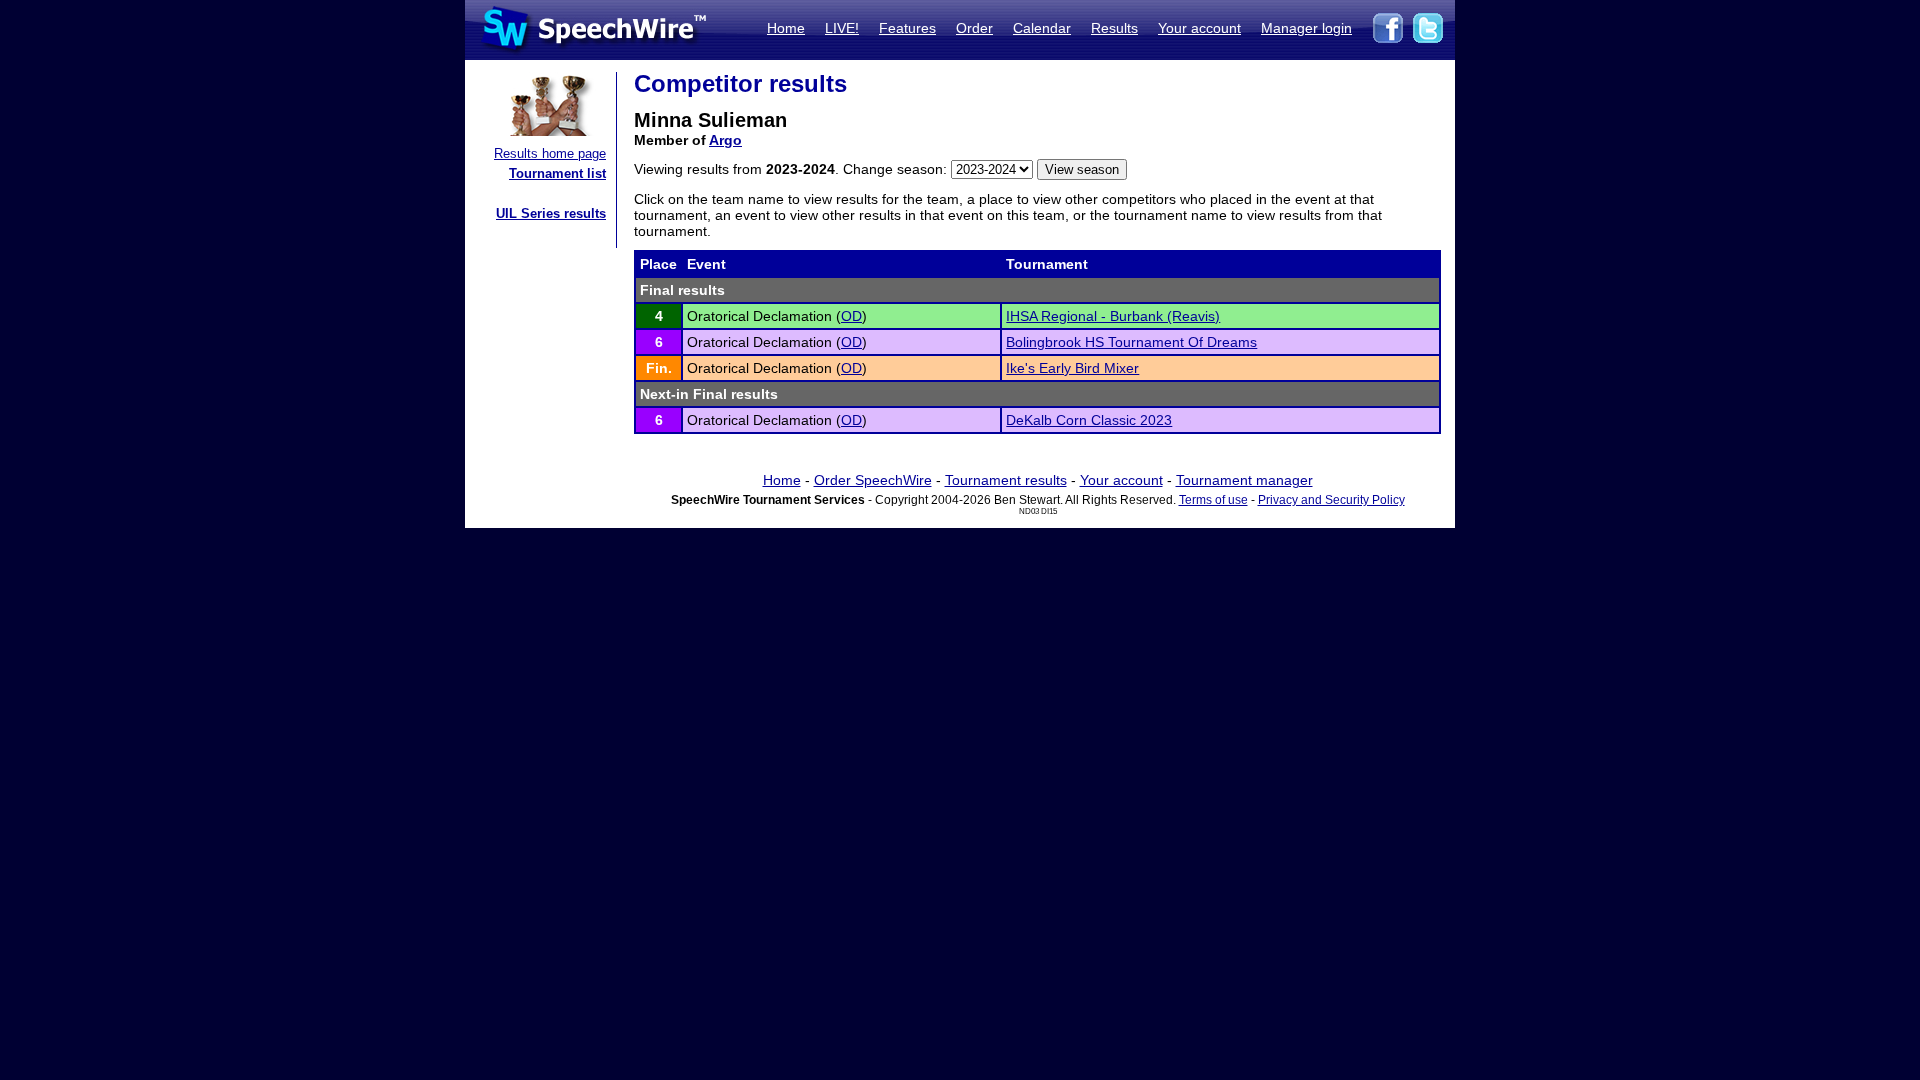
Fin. (659, 368)
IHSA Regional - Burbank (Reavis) (1113, 316)
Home (786, 28)
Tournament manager (1244, 480)
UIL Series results (551, 213)
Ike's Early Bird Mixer (1072, 368)
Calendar (1042, 28)
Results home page (550, 153)
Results (1114, 28)
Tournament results (1006, 480)
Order (974, 28)
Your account (1199, 28)
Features (907, 28)
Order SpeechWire (873, 480)
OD (851, 316)
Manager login (1306, 28)
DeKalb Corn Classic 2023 (1089, 420)
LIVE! (842, 28)
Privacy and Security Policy (1331, 500)
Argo (725, 140)
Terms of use (1213, 500)
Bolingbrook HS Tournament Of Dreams (1131, 342)
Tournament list (557, 173)
